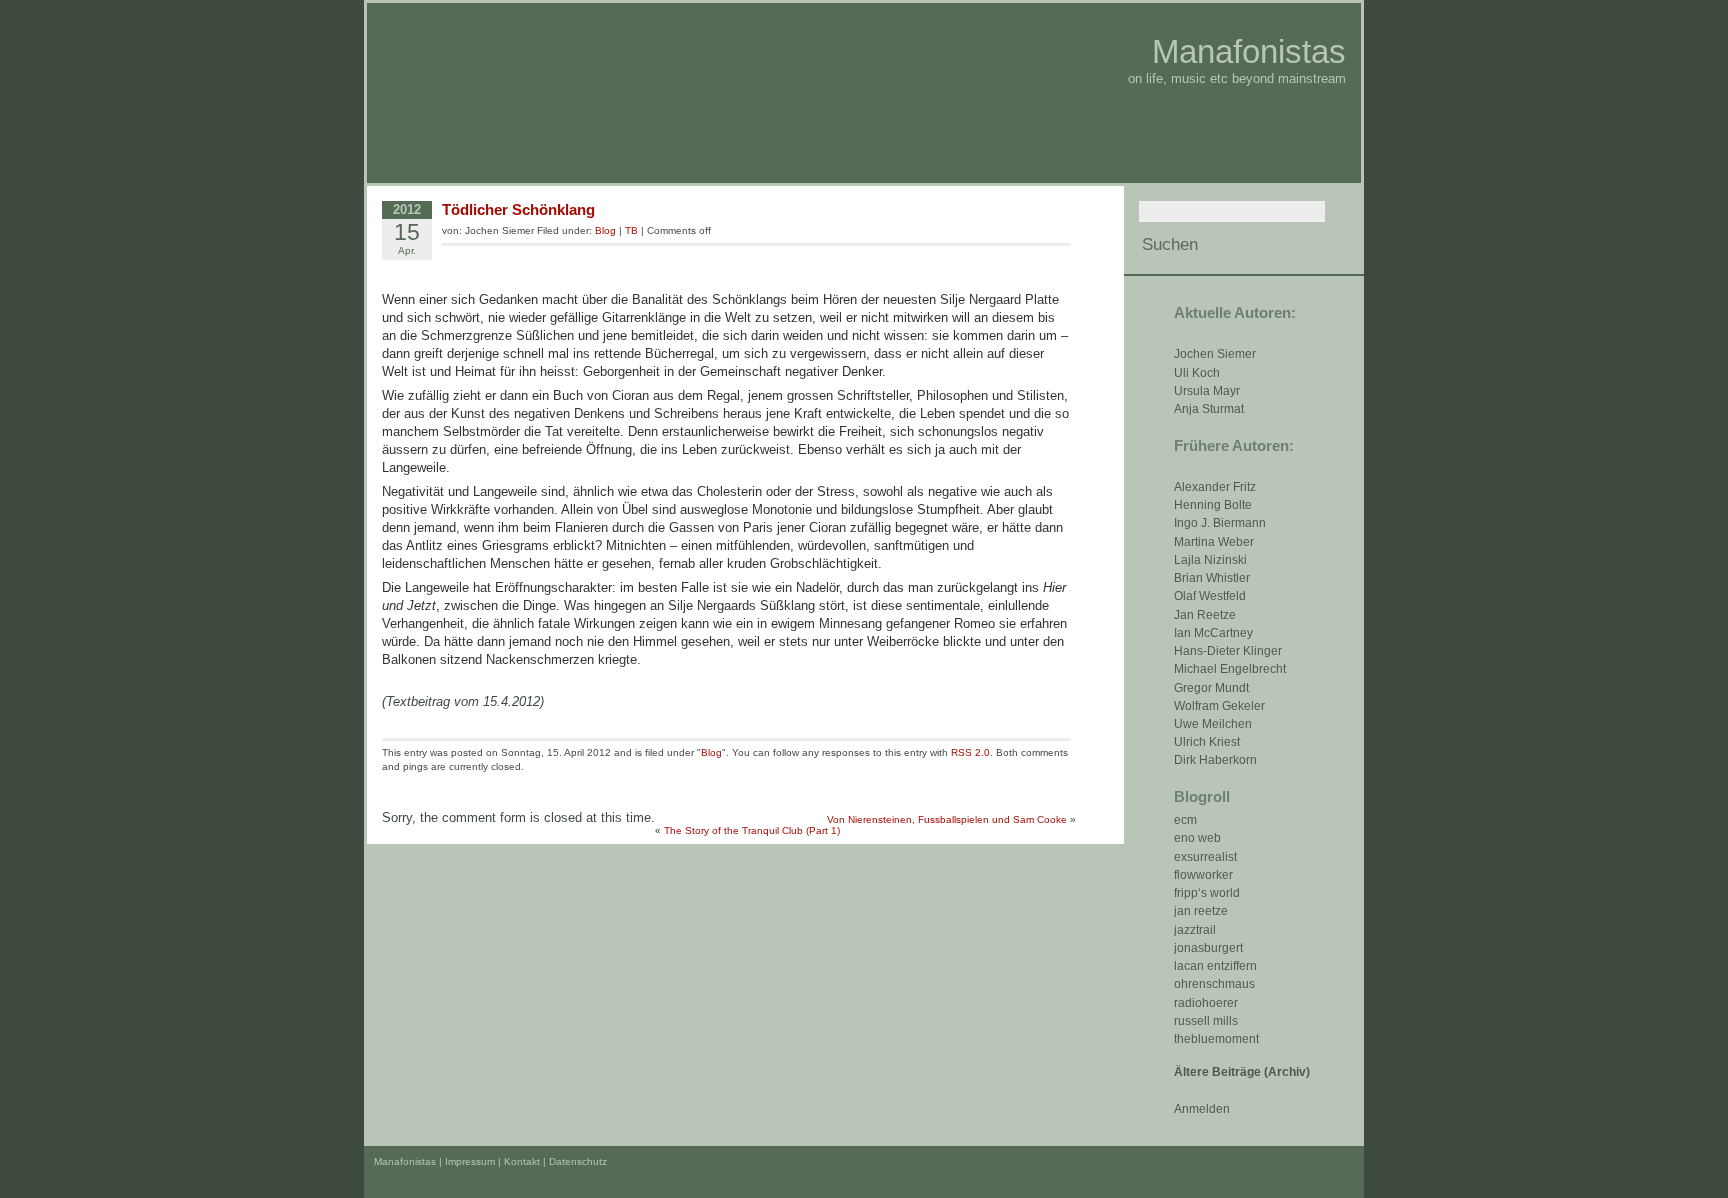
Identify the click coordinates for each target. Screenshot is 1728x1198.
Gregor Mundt (1211, 688)
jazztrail (1195, 930)
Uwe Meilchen (1213, 724)
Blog (605, 230)
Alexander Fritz (1215, 487)
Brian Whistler (1212, 578)
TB (631, 230)
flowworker (1203, 875)
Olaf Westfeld (1210, 596)
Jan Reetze (1205, 615)
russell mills (1206, 1021)
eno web (1197, 838)
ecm (1185, 820)
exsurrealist (1205, 857)
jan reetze (1201, 911)
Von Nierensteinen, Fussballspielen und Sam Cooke (947, 819)
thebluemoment (1216, 1039)
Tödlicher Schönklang (518, 209)
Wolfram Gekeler (1219, 706)
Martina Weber (1214, 542)
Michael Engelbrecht (1230, 669)
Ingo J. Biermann (1220, 523)
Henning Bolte (1213, 505)
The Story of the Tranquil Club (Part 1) (752, 830)
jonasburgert (1208, 948)
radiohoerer (1206, 1003)
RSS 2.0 (970, 752)
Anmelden (1202, 1109)
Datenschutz (578, 1161)
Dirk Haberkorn (1215, 760)
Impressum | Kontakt (492, 1161)
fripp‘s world (1207, 893)
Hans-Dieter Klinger (1228, 651)
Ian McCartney (1213, 633)
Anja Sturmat (1209, 409)
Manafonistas (1249, 51)
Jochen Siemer (1215, 354)
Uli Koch (1197, 373)
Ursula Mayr (1207, 391)
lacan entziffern (1215, 966)
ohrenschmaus (1214, 984)
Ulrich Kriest (1207, 742)
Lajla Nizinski (1210, 560)
